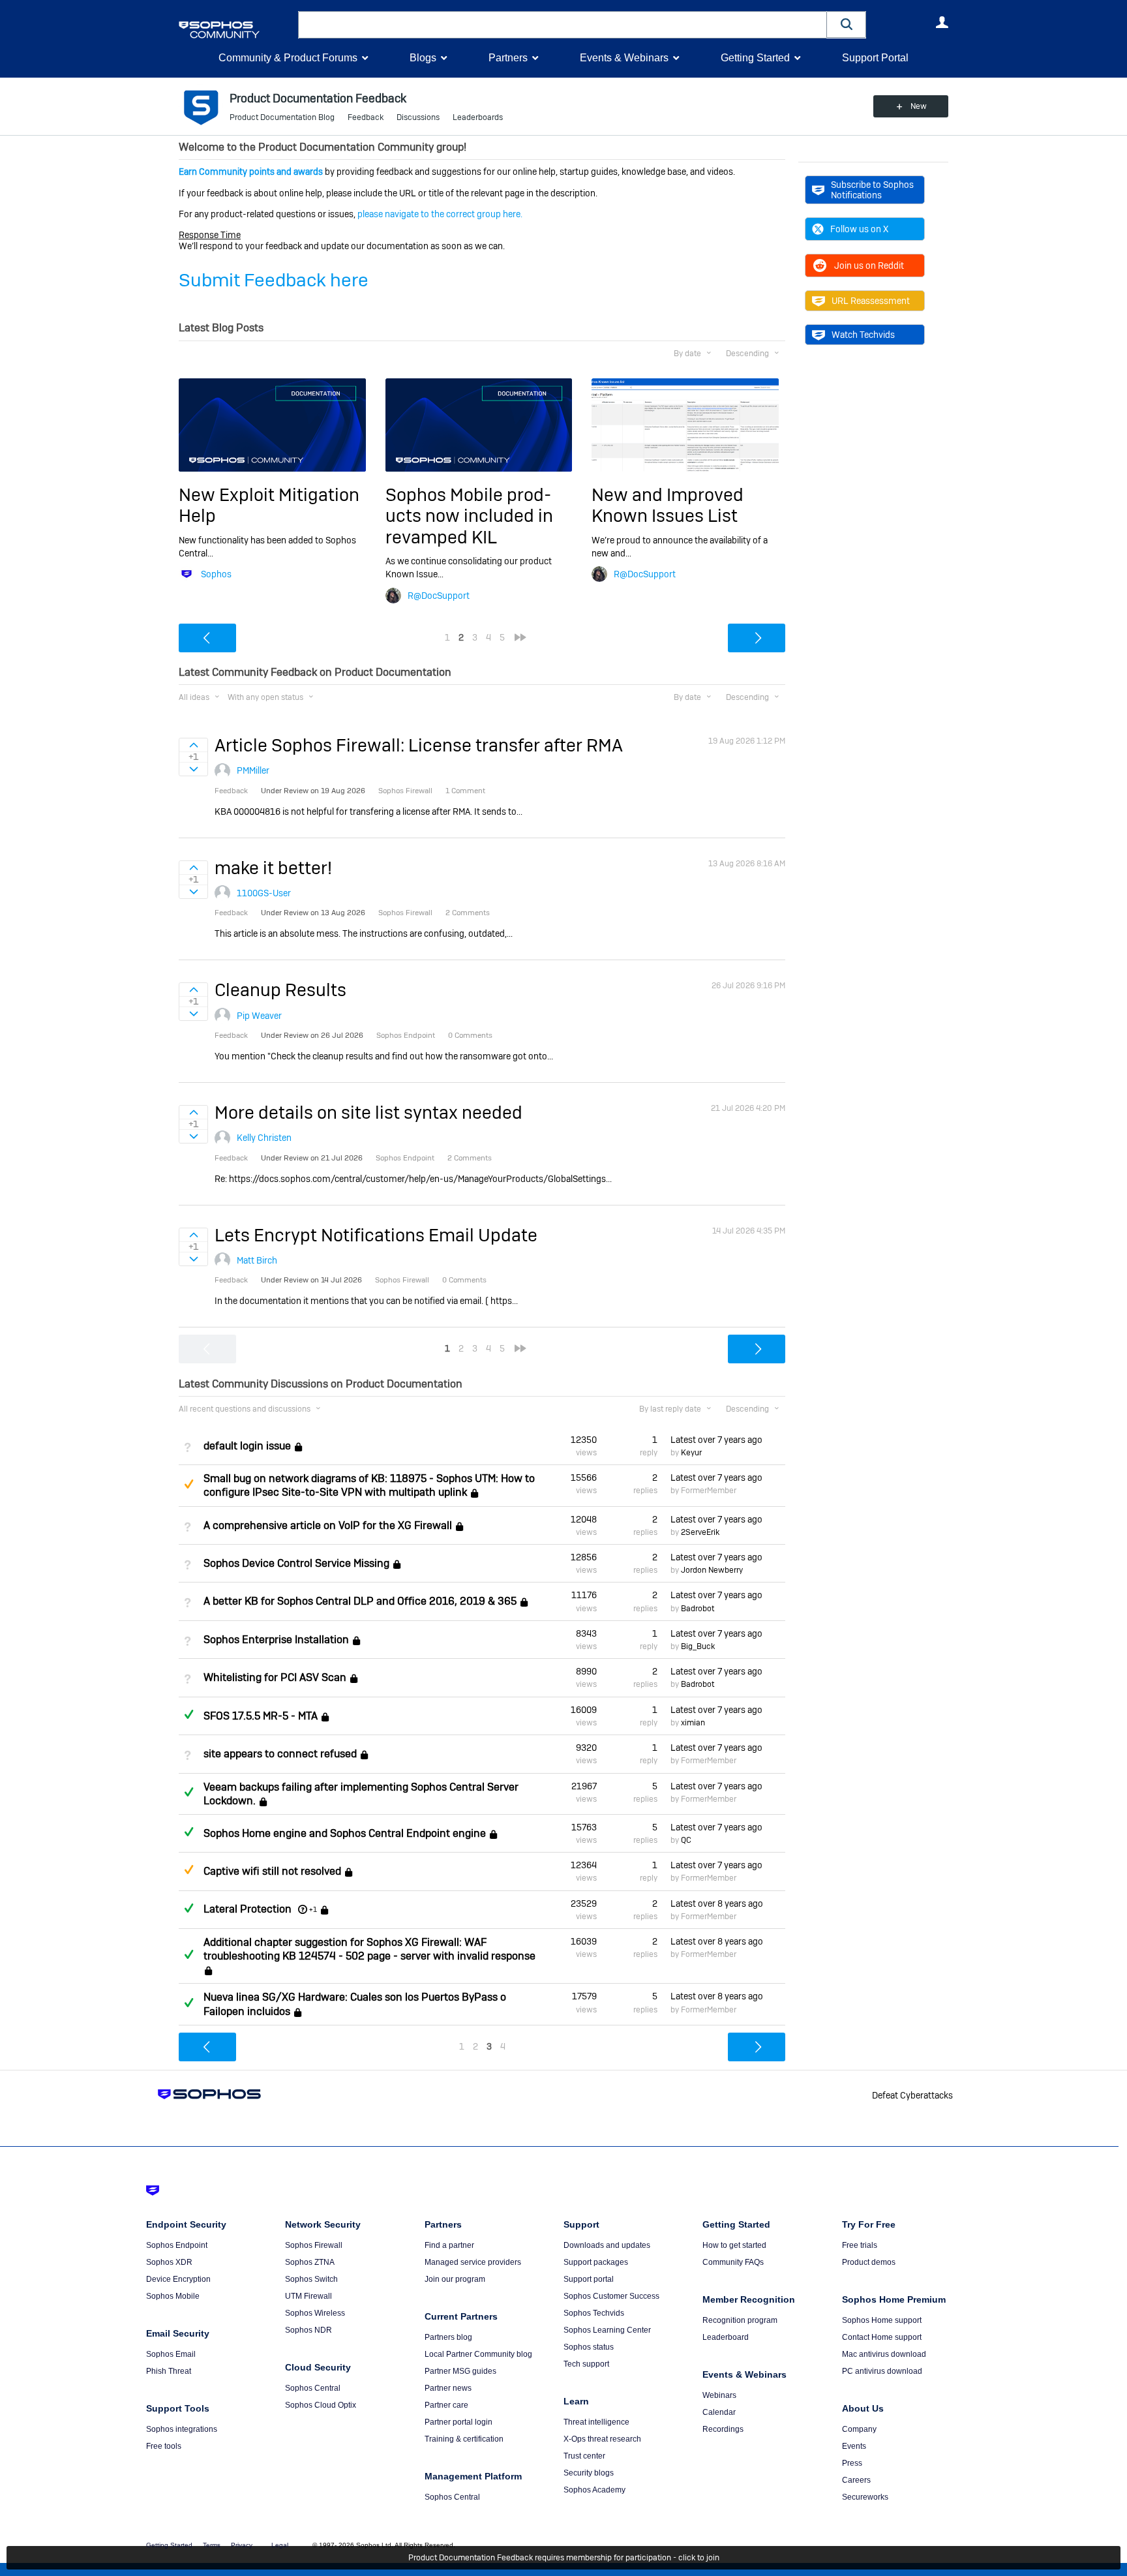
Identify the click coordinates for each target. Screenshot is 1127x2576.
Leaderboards (478, 117)
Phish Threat (169, 2371)
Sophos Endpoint (177, 2245)
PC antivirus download (882, 2371)
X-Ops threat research (602, 2439)
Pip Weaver (259, 1016)
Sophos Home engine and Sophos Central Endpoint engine (345, 1833)
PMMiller (253, 770)
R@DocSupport (439, 596)
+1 (313, 1909)
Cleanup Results (280, 990)
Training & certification (464, 2439)
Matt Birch (257, 1260)
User (942, 22)
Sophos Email (171, 2354)
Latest (716, 1440)
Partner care (446, 2405)
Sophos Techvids (594, 2313)
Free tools (164, 2446)
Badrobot (698, 1609)
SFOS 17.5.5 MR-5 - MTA (261, 1716)
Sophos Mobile (173, 2296)
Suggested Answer (188, 1484)
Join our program (455, 2279)
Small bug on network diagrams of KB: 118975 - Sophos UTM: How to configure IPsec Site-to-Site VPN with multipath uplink (369, 1485)
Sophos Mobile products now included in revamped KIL (469, 516)
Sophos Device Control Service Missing (296, 1563)
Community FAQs (733, 2262)
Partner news (448, 2388)
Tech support (586, 2364)
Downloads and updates (607, 2245)
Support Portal (875, 58)
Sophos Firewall (314, 2245)
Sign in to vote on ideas (193, 745)
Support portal (589, 2279)
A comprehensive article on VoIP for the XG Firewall (328, 1525)
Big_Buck (698, 1646)
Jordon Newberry (712, 1570)
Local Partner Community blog (478, 2354)
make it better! (273, 868)
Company (859, 2429)
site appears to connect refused (280, 1754)
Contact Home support (882, 2337)
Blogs (423, 58)
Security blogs (589, 2473)
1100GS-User (264, 893)
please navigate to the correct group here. (440, 214)
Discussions (418, 117)
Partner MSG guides (460, 2371)
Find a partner (449, 2245)
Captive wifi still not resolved (272, 1872)
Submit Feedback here (274, 280)
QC (686, 1840)
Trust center (584, 2456)
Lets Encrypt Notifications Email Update (376, 1235)
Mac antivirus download (884, 2354)
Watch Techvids (863, 335)
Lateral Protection (248, 1909)
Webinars (719, 2395)
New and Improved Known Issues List (668, 505)
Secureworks (865, 2497)
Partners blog (448, 2337)
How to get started (734, 2245)
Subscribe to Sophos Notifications (872, 190)
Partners (508, 58)
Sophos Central (313, 2388)
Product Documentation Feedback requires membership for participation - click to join (564, 2558)
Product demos (869, 2262)
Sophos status (589, 2347)
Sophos (216, 574)
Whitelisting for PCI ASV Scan (275, 1678)
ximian (693, 1723)
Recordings (723, 2429)
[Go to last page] (520, 637)
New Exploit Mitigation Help (269, 505)
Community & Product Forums (288, 58)
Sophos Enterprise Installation (276, 1640)
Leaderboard (726, 2337)
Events (854, 2446)
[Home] (236, 30)
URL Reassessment (871, 301)
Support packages (596, 2262)
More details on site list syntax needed (368, 1113)
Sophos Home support (882, 2320)
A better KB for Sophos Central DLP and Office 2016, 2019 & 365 (360, 1602)
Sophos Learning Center (607, 2330)
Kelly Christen (264, 1138)
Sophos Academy (594, 2490)
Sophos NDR (308, 2330)
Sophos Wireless (315, 2313)
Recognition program (740, 2320)
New (919, 106)
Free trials (860, 2245)
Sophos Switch (311, 2279)
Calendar (719, 2412)
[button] (847, 24)
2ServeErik (700, 1532)
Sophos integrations (182, 2429)
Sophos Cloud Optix (321, 2405)
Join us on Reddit (869, 265)
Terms (212, 2545)
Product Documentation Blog (282, 117)
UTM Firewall (308, 2296)
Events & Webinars (624, 58)
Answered (188, 1714)
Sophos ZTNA (310, 2262)
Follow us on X (859, 229)
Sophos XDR (169, 2262)
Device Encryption (178, 2279)
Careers (856, 2480)
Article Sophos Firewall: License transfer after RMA (419, 745)
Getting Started (755, 58)
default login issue (247, 1446)
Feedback (366, 117)
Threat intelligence (596, 2422)
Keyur (691, 1453)
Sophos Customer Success (611, 2296)
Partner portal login (458, 2422)
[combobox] (563, 25)
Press (852, 2463)
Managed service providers (473, 2262)
